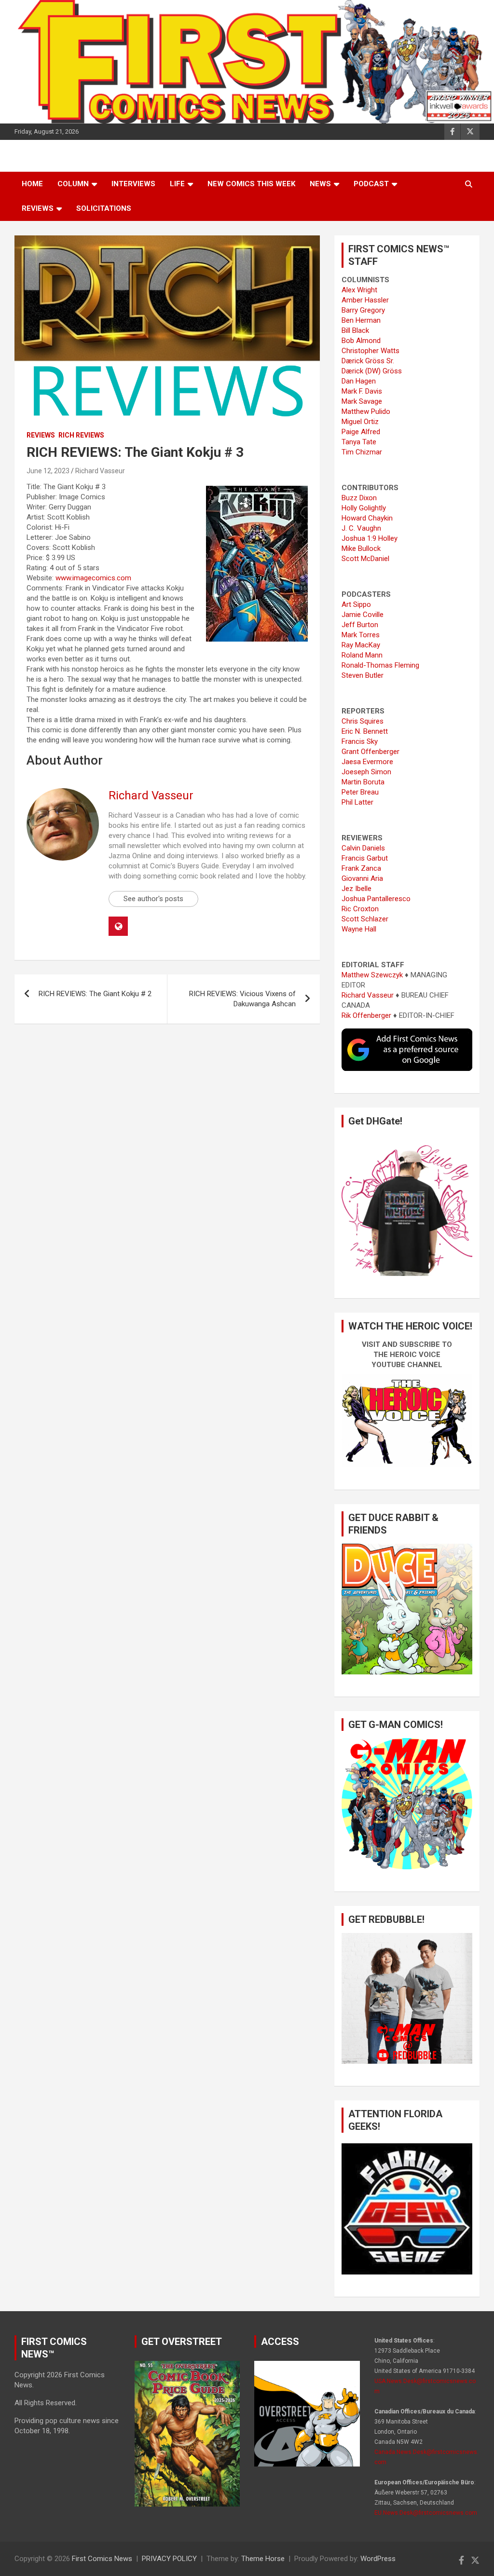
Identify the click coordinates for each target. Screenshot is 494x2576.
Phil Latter (357, 802)
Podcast (371, 184)
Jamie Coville (363, 615)
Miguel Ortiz (360, 422)
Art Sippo (356, 604)
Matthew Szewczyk (372, 975)
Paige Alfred (361, 432)
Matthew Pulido (366, 411)
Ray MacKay (361, 645)
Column (73, 184)
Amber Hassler (365, 300)
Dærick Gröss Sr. (368, 361)
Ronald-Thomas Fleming (380, 665)
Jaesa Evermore (367, 762)
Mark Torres (361, 635)
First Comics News (102, 2559)
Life (177, 184)
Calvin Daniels (363, 848)
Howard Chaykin (367, 518)
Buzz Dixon (359, 498)
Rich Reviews (81, 435)
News (320, 184)
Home (32, 184)
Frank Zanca (361, 868)
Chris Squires (363, 721)
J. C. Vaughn (361, 528)
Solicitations (104, 208)
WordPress (378, 2559)
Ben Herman (361, 320)
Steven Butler (363, 675)
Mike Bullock (361, 548)
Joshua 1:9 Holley (370, 538)
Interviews (133, 184)
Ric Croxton (360, 909)
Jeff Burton (360, 625)
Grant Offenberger (370, 752)
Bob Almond (361, 341)
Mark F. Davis (362, 391)
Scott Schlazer (365, 919)
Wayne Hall (359, 929)
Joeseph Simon (366, 772)
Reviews (38, 208)
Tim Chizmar (362, 452)
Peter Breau (360, 792)
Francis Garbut (365, 858)
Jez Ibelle (357, 889)
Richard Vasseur (100, 471)
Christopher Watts (370, 351)
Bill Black (355, 330)
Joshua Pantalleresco (376, 899)
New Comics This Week (251, 184)
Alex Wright (359, 290)
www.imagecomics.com (93, 578)
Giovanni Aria (362, 878)
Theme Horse (263, 2559)
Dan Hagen (359, 381)
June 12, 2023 (48, 471)
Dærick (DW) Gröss (372, 371)
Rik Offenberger (366, 1015)
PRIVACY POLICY (169, 2559)
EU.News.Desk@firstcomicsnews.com (426, 2513)
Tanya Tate (359, 442)
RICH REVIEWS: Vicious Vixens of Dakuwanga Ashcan (242, 999)
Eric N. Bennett (365, 731)
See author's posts (153, 899)
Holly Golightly (364, 508)
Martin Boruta (363, 782)
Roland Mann (362, 655)
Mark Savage (362, 401)
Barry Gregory (363, 310)
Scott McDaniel (365, 559)
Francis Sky (360, 741)
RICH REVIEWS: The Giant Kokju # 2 (95, 994)
